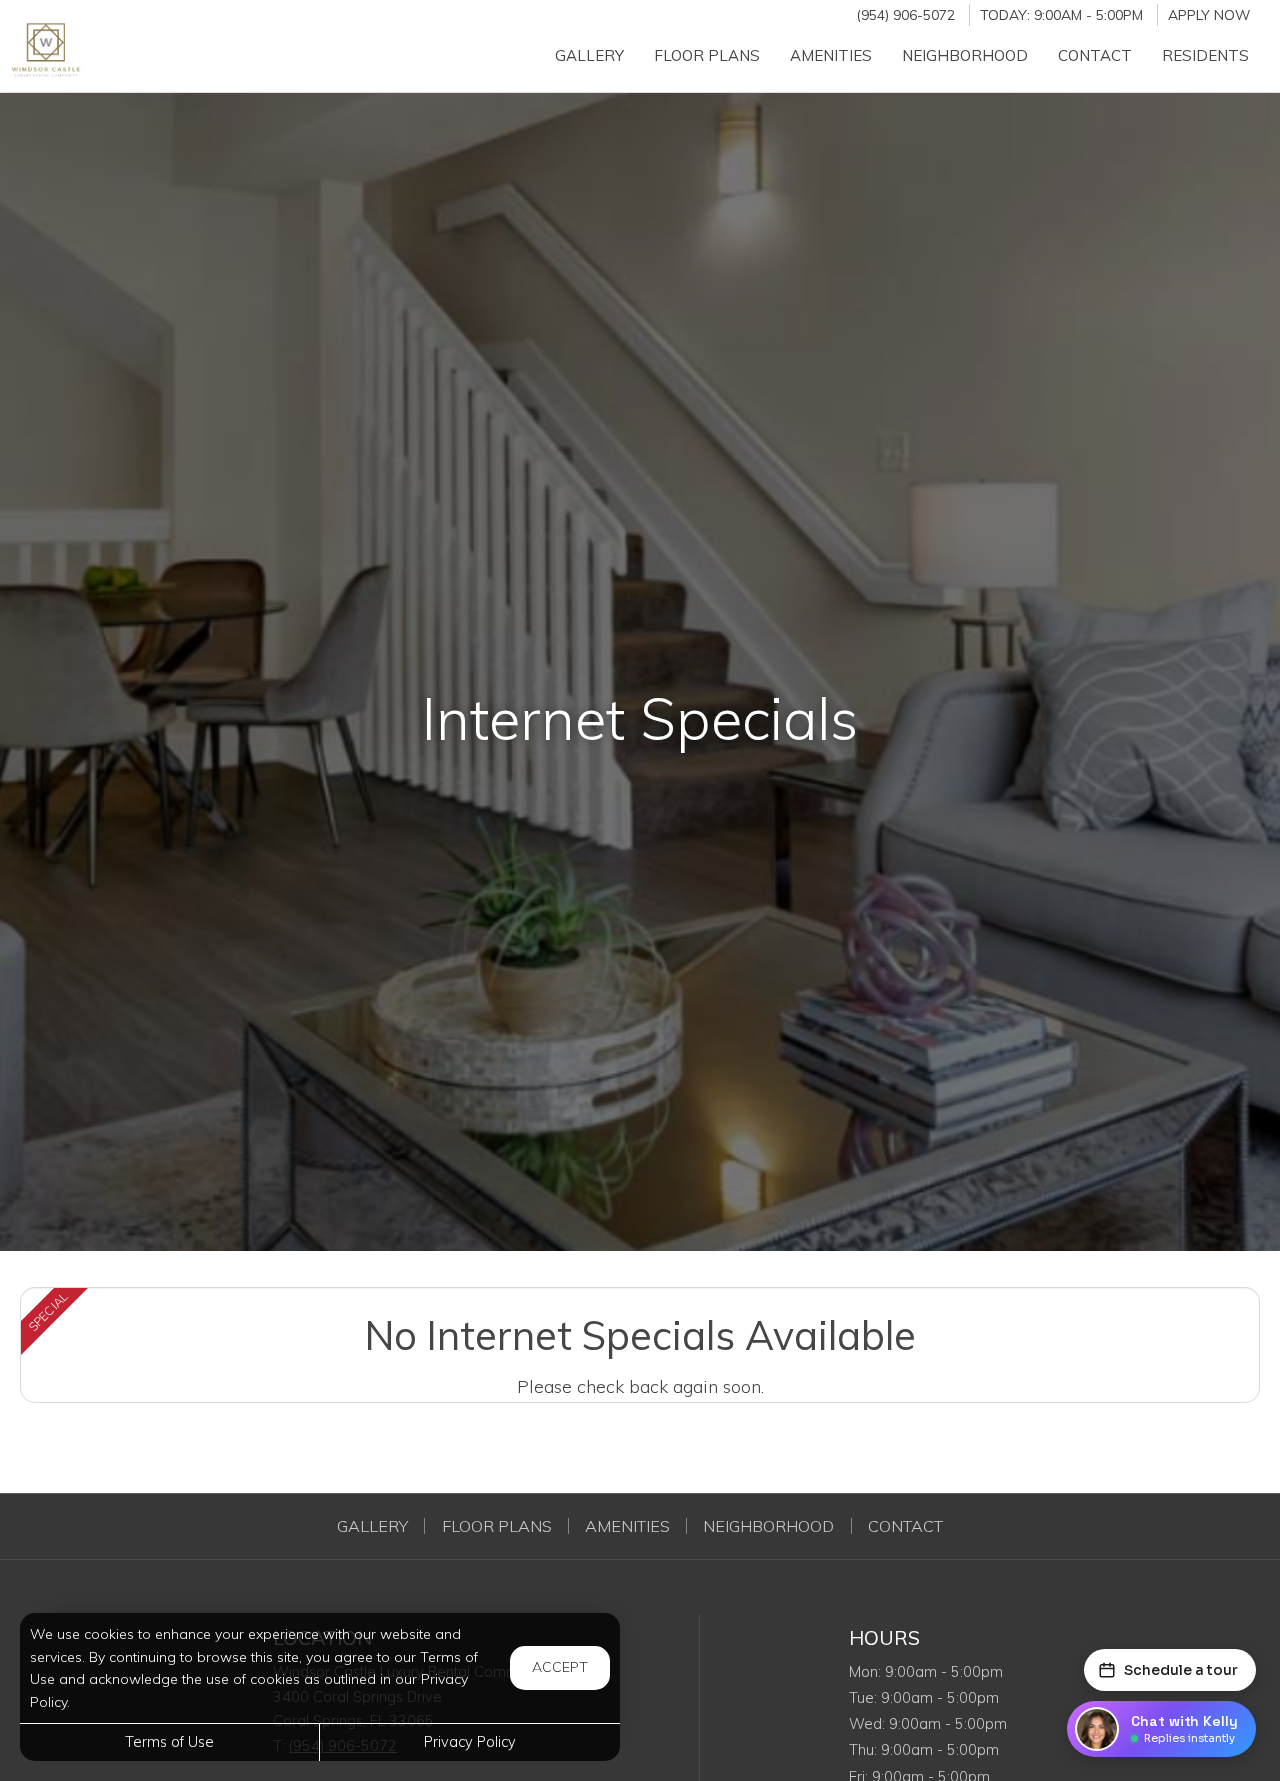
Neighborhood (768, 1526)
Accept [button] (560, 1667)
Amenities (627, 1526)
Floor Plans (497, 1526)
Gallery (372, 1526)
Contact (905, 1526)
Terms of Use (169, 1742)
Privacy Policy (470, 1742)
